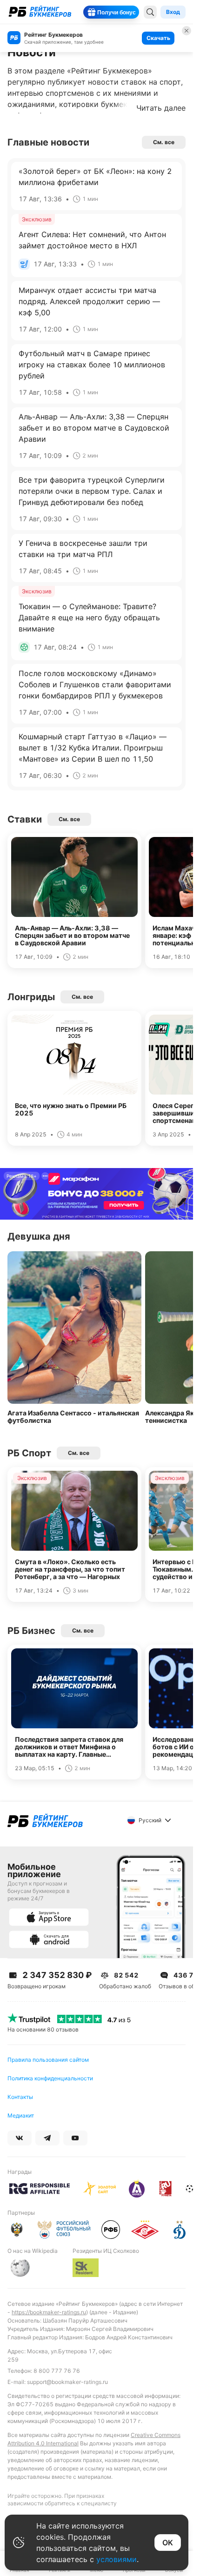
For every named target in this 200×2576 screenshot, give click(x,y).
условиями (117, 2559)
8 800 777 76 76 (57, 2371)
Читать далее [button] (161, 108)
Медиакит (21, 2115)
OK (168, 2543)
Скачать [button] (158, 38)
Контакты (20, 2097)
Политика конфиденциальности (50, 2078)
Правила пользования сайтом (48, 2060)
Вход (173, 12)
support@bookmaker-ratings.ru (67, 2382)
